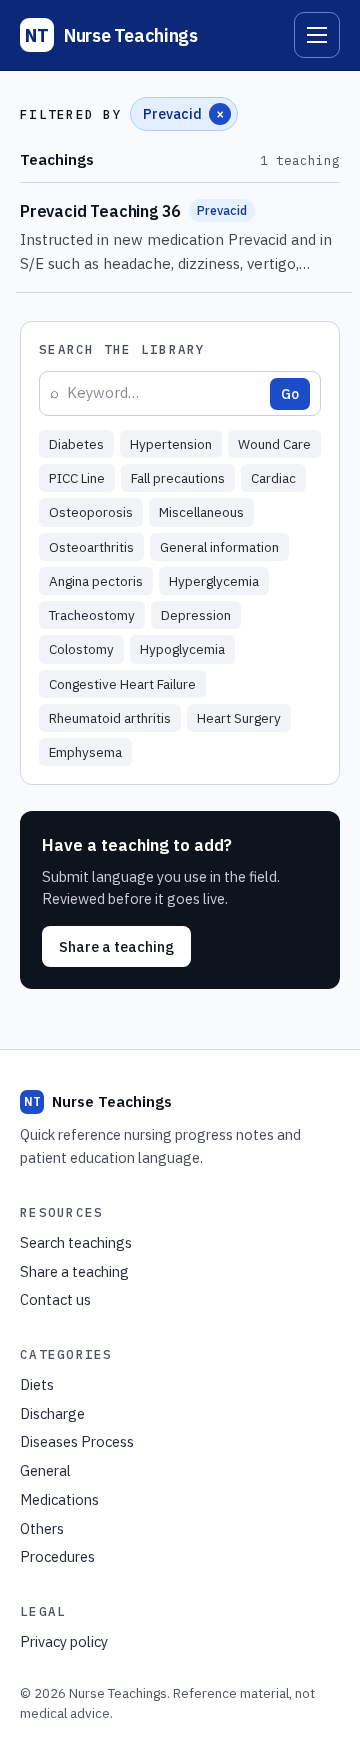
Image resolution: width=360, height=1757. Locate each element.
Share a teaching (116, 946)
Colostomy (81, 649)
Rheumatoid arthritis (110, 718)
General (45, 1470)
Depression (196, 615)
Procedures (57, 1556)
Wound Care (274, 444)
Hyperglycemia (214, 581)
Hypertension (171, 444)
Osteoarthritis (91, 547)
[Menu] (317, 35)
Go (290, 394)
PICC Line (77, 478)
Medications (59, 1499)
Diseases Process (77, 1441)
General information (219, 547)
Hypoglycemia (182, 649)
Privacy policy (64, 1641)
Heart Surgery (239, 718)
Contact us (55, 1299)
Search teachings (76, 1242)
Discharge (52, 1413)
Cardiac (273, 478)
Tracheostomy (92, 615)
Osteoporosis (91, 512)
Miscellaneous (201, 512)
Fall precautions (178, 478)
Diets (37, 1384)
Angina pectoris (96, 581)
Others (42, 1528)
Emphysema (85, 752)
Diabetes (76, 444)
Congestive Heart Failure (122, 684)
